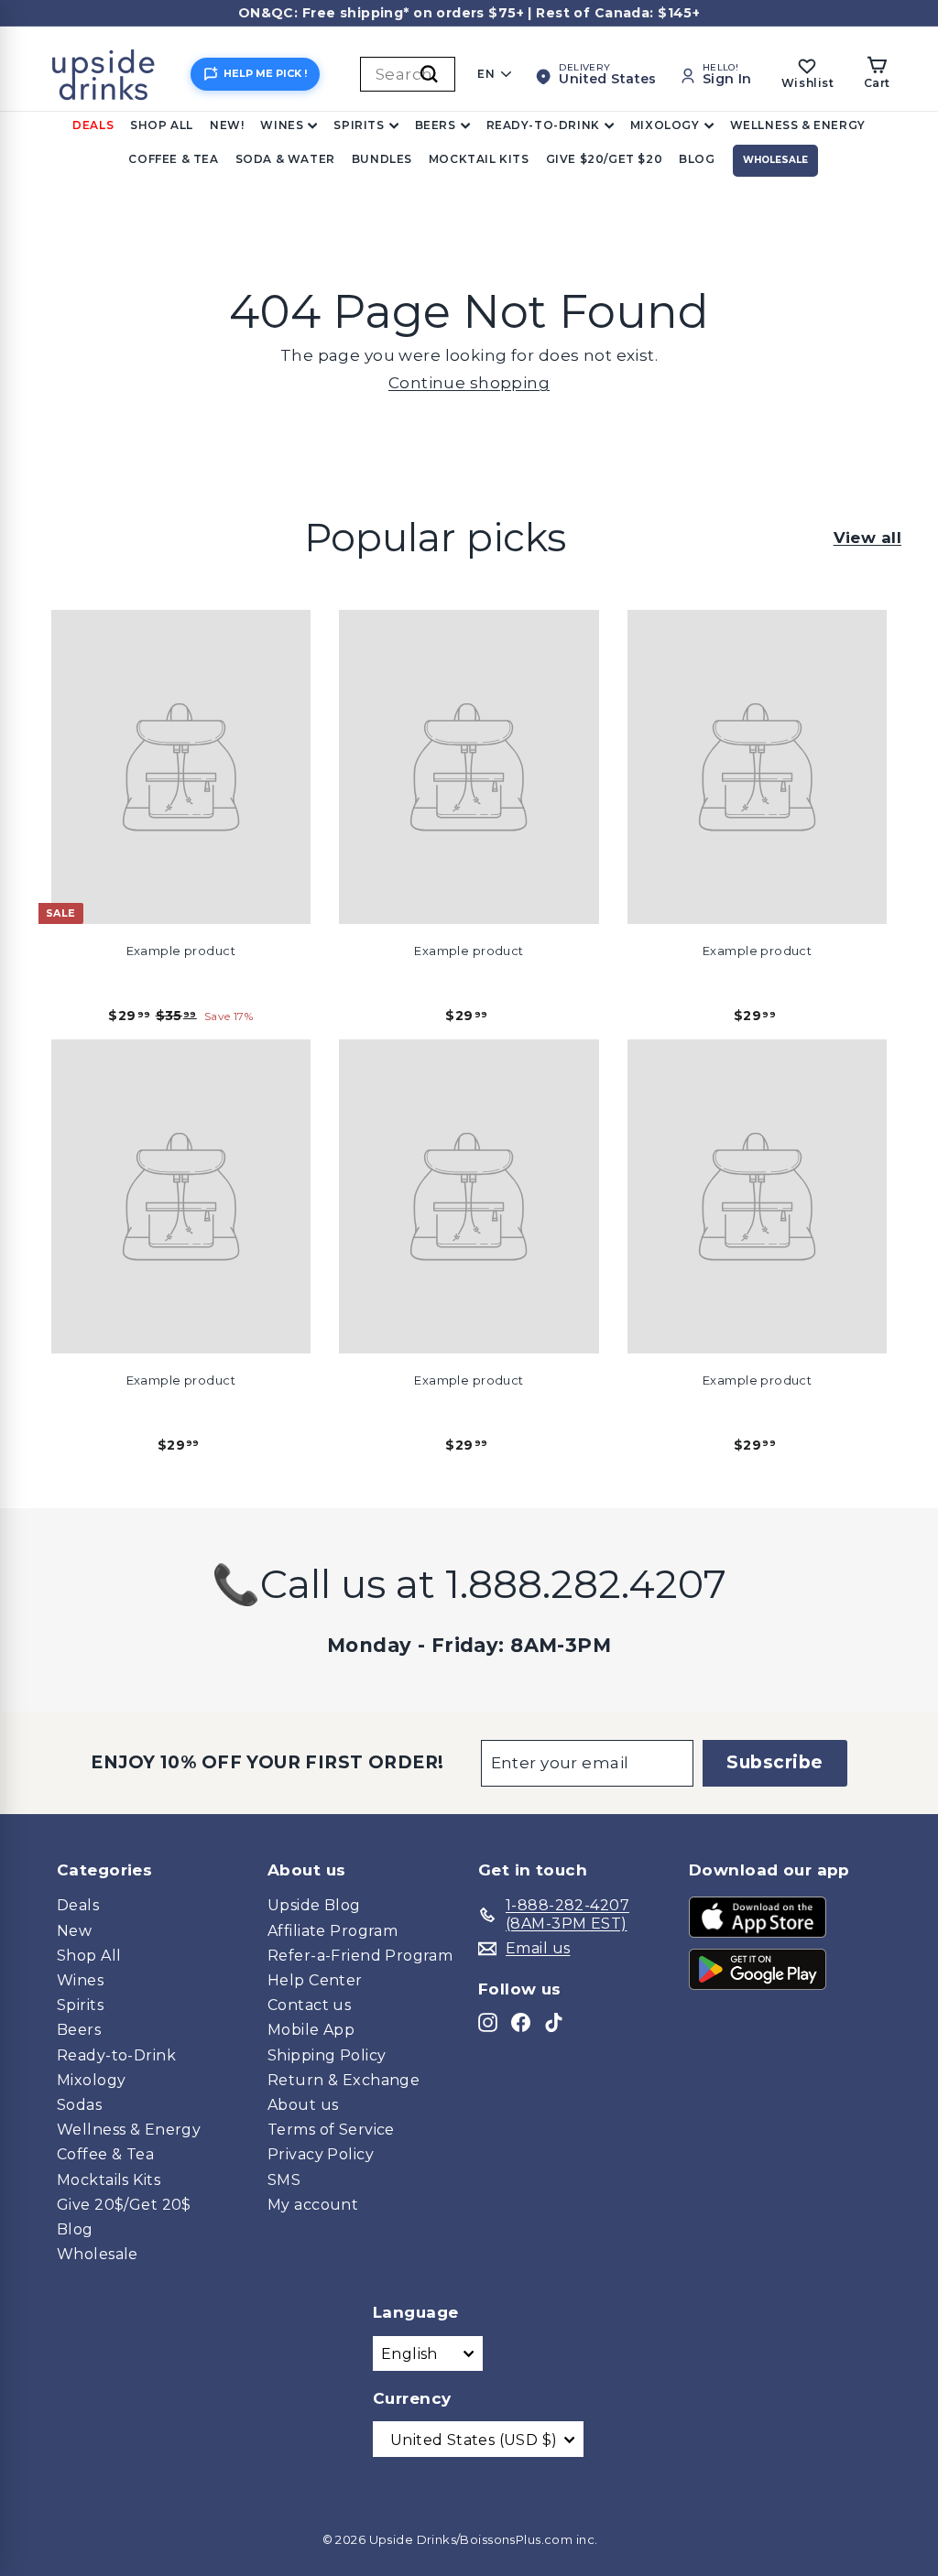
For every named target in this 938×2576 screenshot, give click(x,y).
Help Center (315, 1980)
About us (303, 2105)
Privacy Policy (321, 2154)
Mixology (665, 125)
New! (227, 125)
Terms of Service (331, 2130)
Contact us (309, 2005)
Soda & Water (285, 159)
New (74, 1931)
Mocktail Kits (479, 159)
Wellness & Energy (798, 125)
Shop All (162, 125)
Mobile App (311, 2030)
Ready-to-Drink (543, 125)
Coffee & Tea (173, 159)
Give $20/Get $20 (605, 159)
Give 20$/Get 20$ (124, 2205)
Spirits (359, 125)
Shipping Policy (327, 2055)
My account (313, 2205)
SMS (284, 2180)
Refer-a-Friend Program (360, 1956)
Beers (436, 125)
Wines (282, 125)
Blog (697, 159)
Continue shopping (469, 383)
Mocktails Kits (109, 2180)
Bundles (382, 159)
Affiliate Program (333, 1931)
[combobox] (408, 74)
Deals (93, 125)
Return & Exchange (344, 2080)
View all (867, 538)
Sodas (79, 2105)
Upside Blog (314, 1905)
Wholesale (775, 160)
